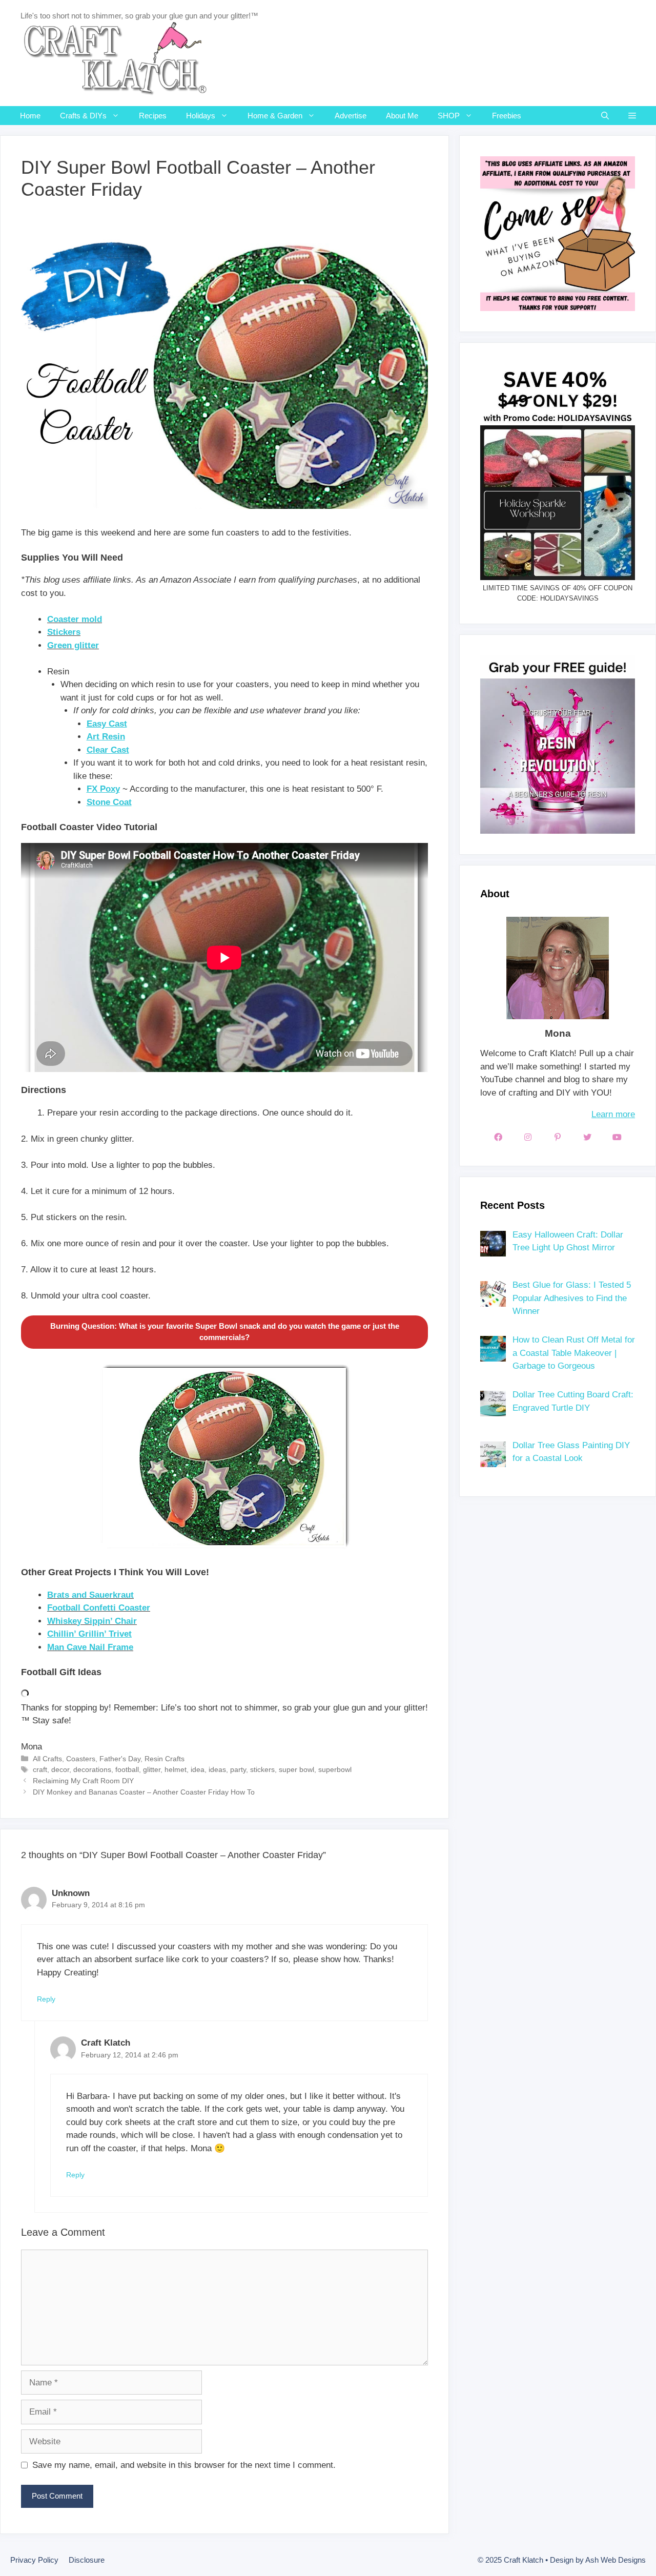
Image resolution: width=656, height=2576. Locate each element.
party (238, 1769)
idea (198, 1769)
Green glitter (73, 645)
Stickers (64, 632)
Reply (46, 1999)
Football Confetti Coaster (99, 1608)
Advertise (351, 116)
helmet (176, 1769)
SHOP (449, 116)
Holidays (201, 116)
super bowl (296, 1769)
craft (40, 1769)
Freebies (507, 116)
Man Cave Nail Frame (90, 1647)
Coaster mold (75, 619)
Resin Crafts (165, 1759)
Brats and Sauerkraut (90, 1595)
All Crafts (47, 1759)
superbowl (335, 1769)
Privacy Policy (34, 2560)
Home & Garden (275, 116)
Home (30, 116)
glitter (152, 1769)
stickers (262, 1769)
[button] (632, 116)
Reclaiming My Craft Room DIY (83, 1781)
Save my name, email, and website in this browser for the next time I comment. (184, 2465)
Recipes (153, 116)
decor (60, 1769)
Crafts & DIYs (83, 116)
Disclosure (87, 2560)
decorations (92, 1769)
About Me (402, 116)
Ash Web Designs (616, 2560)
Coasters (81, 1759)
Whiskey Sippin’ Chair (92, 1621)
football (127, 1769)
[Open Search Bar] (605, 116)
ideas (217, 1769)
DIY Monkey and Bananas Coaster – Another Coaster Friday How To (144, 1792)
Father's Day (120, 1759)
